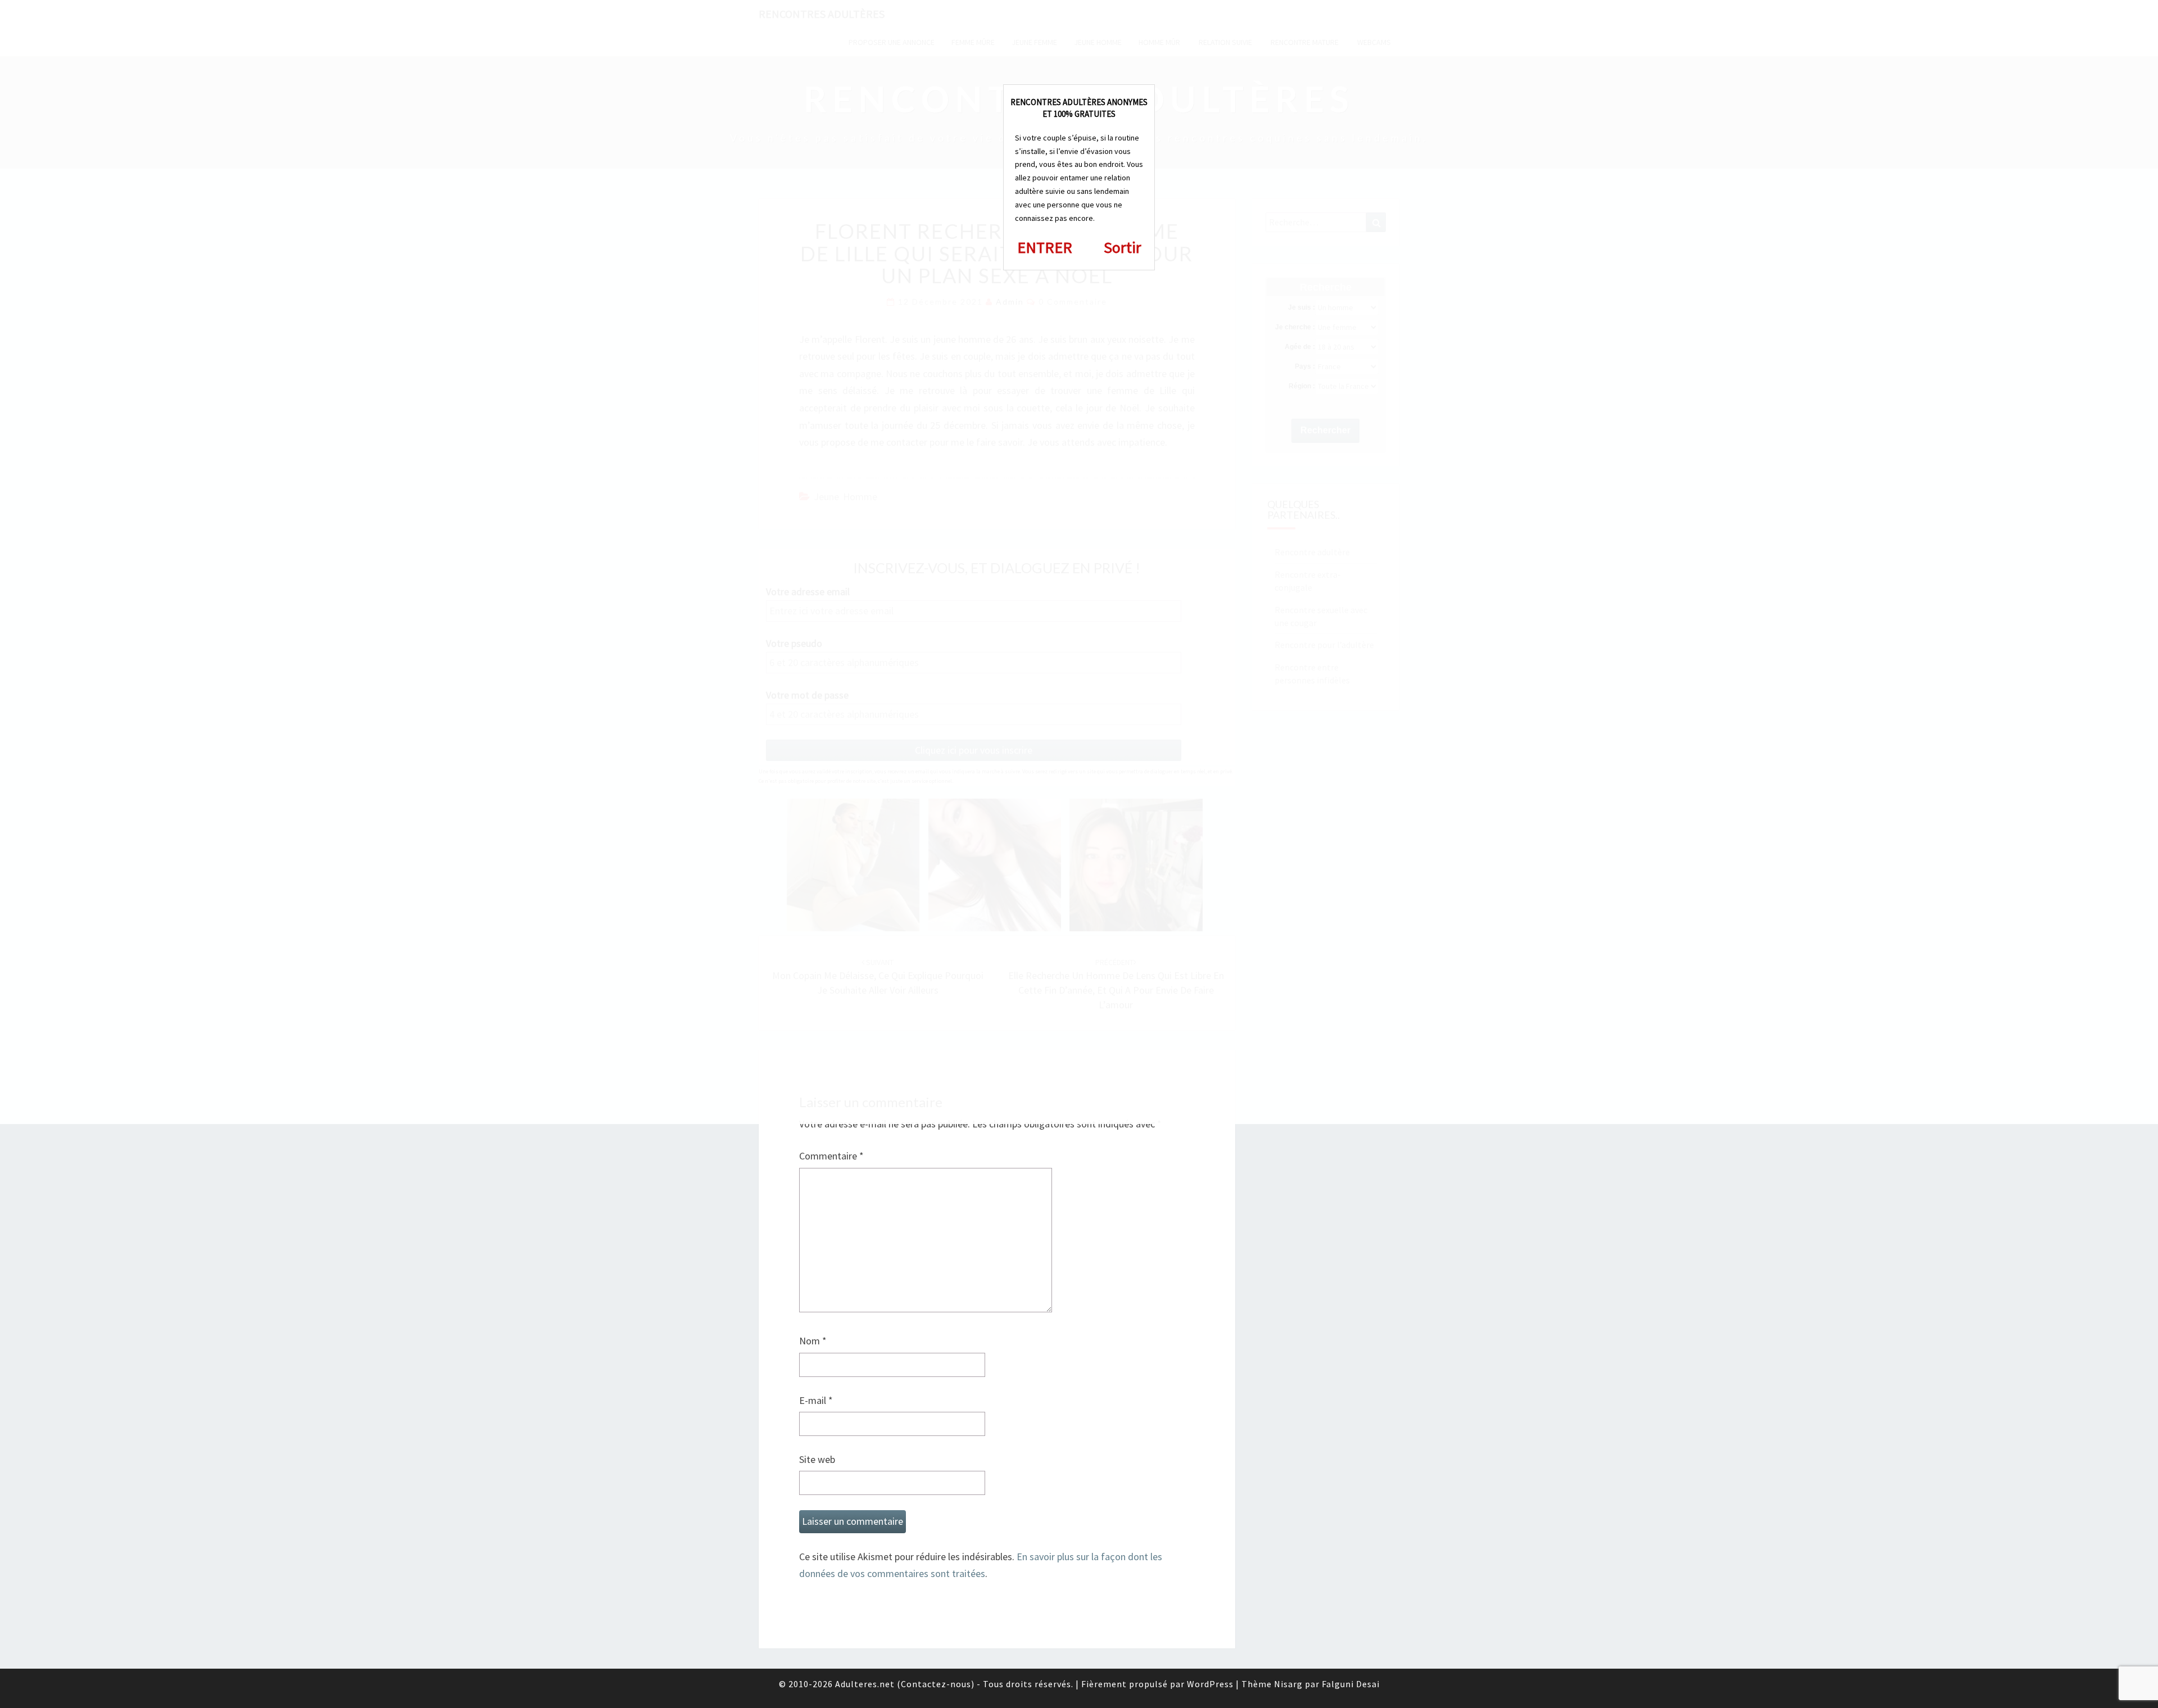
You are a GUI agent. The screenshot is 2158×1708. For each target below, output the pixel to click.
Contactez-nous (936, 1684)
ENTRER (1045, 247)
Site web (817, 1459)
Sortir (1123, 247)
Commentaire (831, 1156)
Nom (813, 1341)
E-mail (816, 1400)
